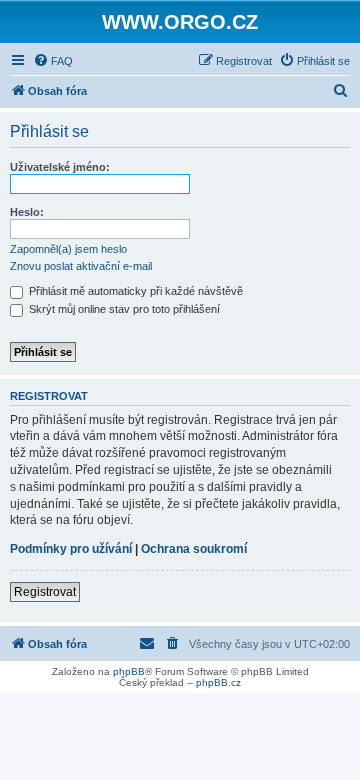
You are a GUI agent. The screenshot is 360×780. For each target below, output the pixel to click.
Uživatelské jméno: (60, 167)
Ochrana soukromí (194, 549)
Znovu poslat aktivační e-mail (81, 266)
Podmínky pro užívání (71, 549)
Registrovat (45, 592)
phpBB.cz (218, 682)
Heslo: (27, 212)
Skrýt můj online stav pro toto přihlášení (123, 309)
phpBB (129, 671)
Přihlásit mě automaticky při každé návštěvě (134, 291)
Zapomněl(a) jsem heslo (68, 249)
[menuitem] (53, 61)
